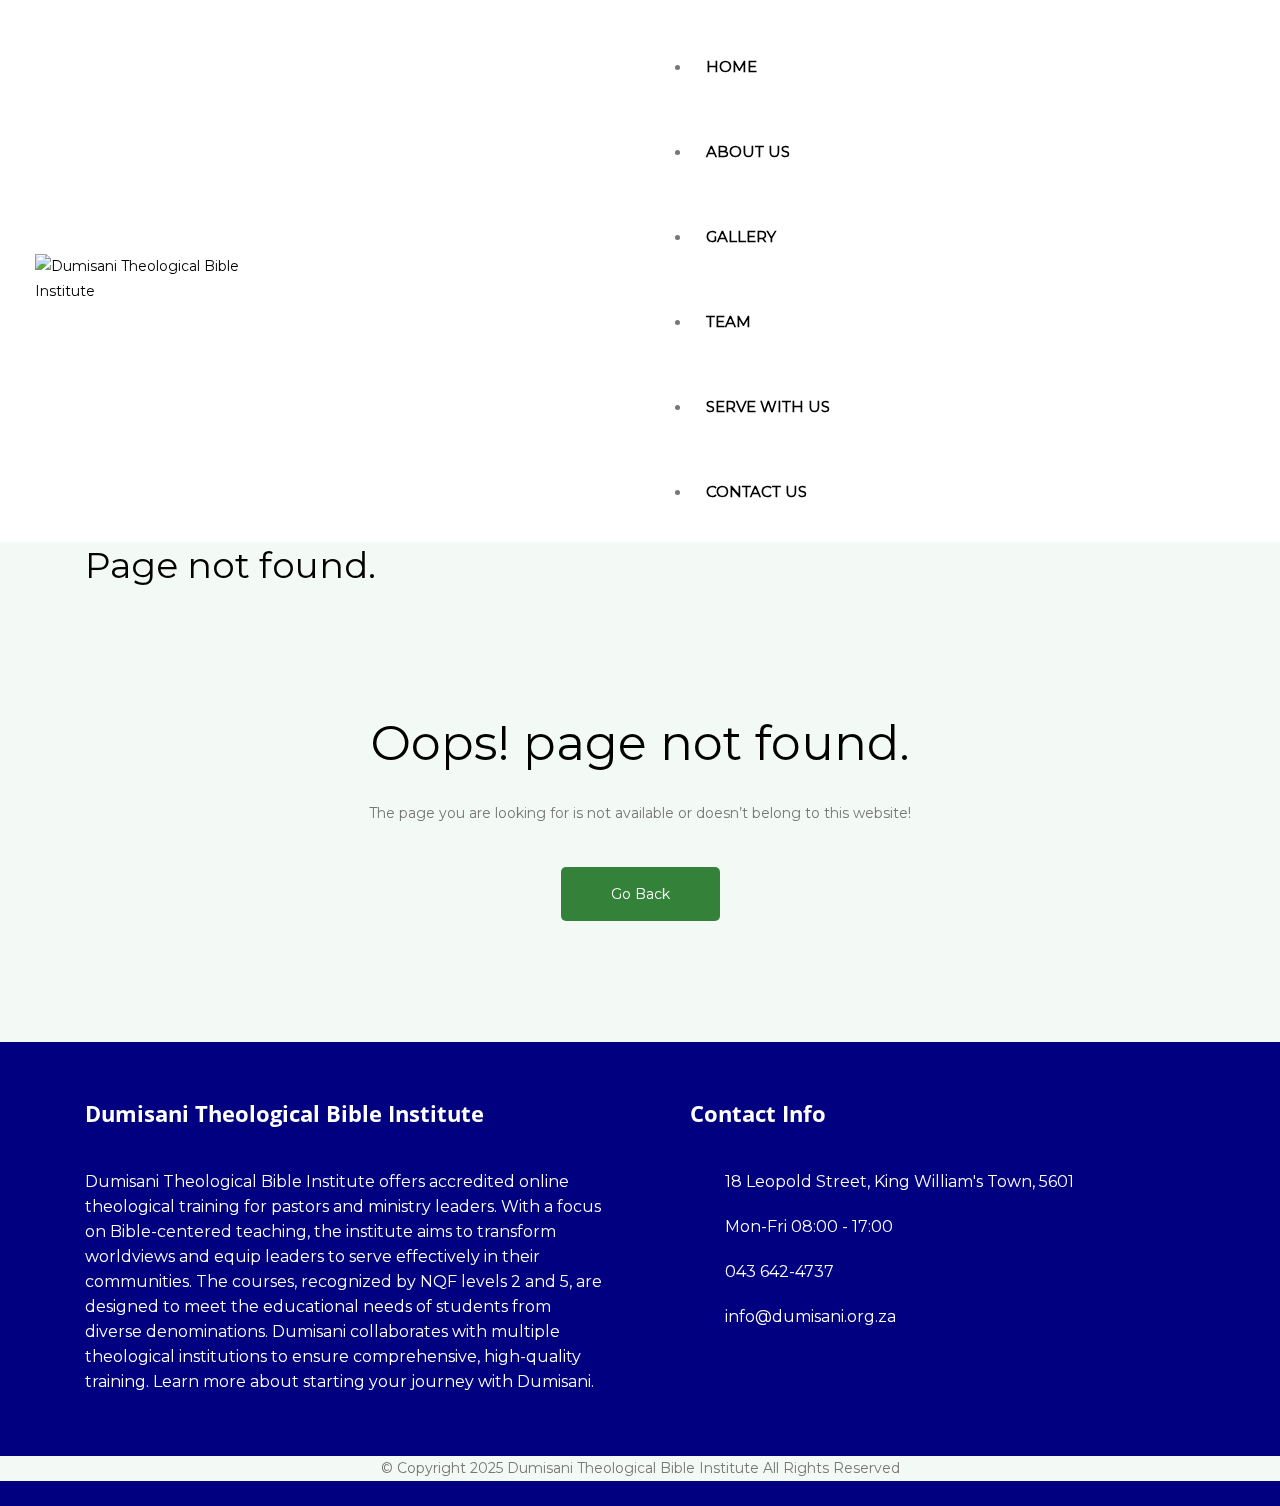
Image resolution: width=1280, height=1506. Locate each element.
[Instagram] (157, 1433)
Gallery (741, 236)
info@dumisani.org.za (810, 1317)
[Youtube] (211, 1433)
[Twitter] (124, 1433)
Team (728, 321)
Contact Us (756, 491)
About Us (748, 151)
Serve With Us (768, 406)
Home (731, 66)
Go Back (640, 894)
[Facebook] (91, 1433)
